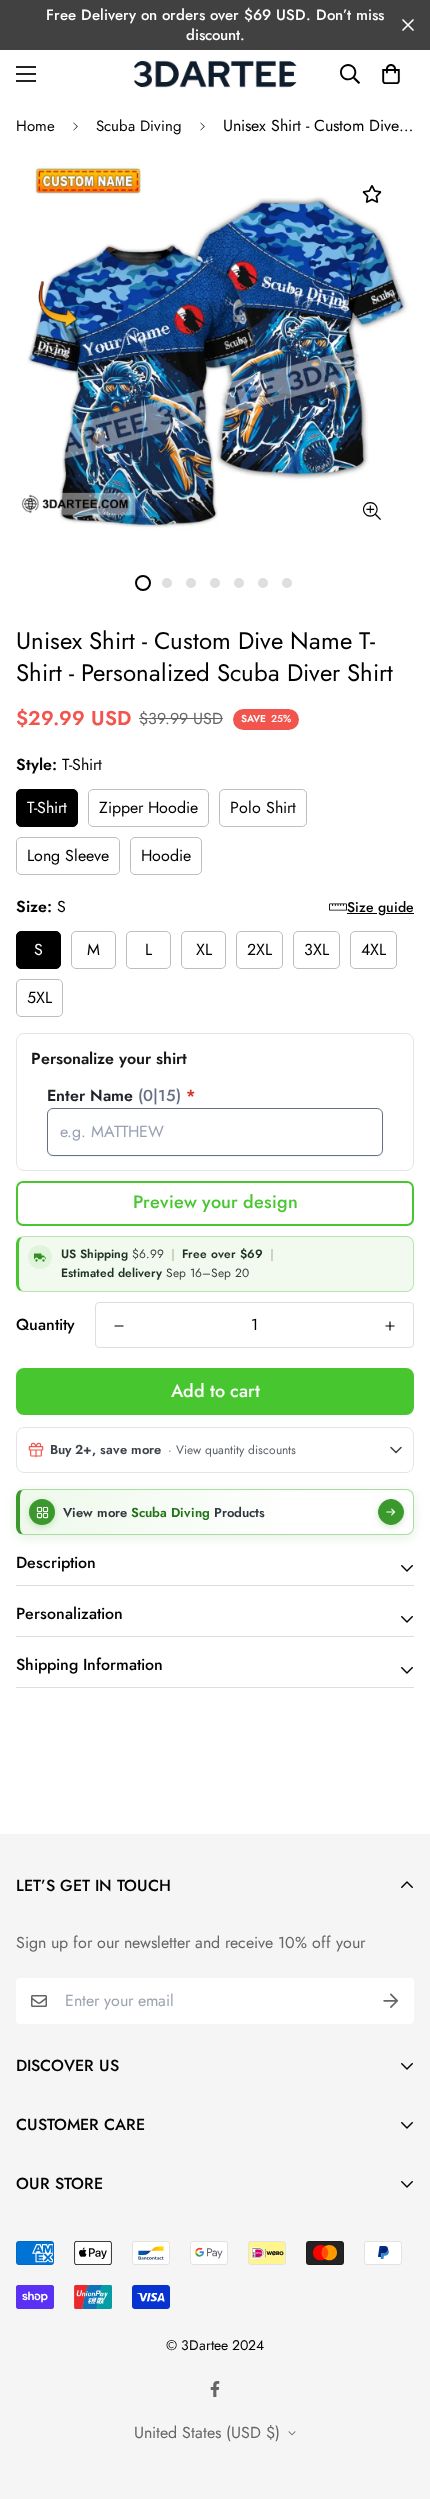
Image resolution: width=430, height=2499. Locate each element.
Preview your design (215, 1202)
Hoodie (166, 855)
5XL (39, 997)
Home (35, 126)
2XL (259, 949)
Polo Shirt (263, 807)
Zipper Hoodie (148, 807)
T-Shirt (47, 807)
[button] (391, 74)
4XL (373, 949)
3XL (316, 949)
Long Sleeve (68, 855)
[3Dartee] (215, 74)
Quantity (45, 1324)
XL (204, 949)
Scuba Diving (139, 126)
